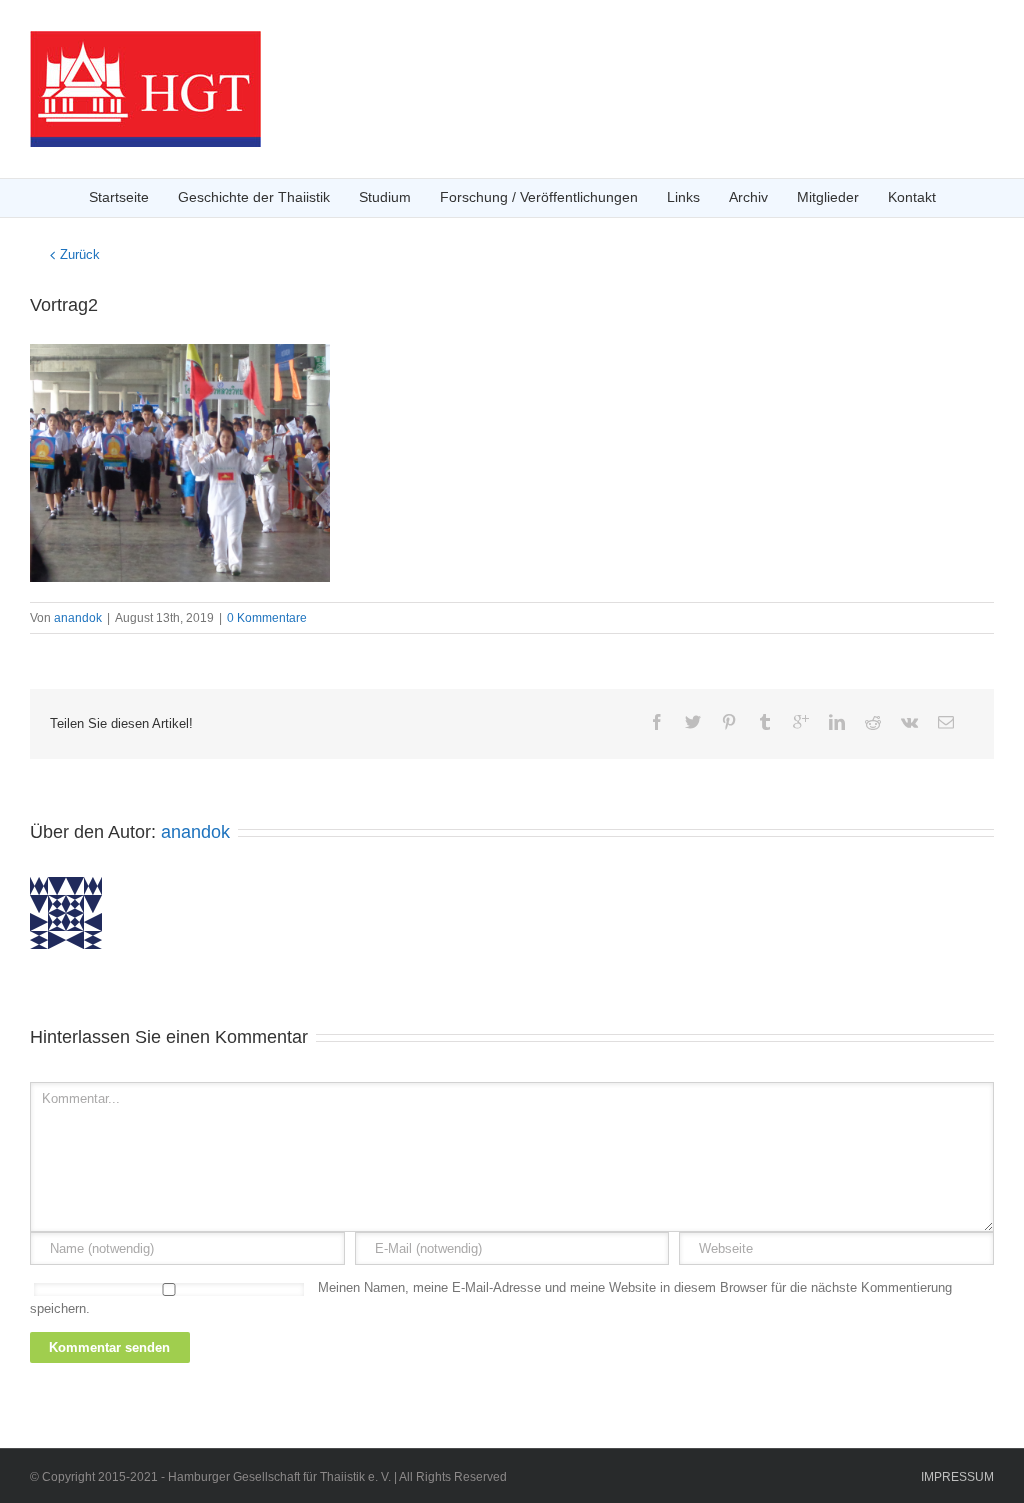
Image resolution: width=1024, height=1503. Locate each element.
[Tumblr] (765, 722)
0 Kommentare (267, 618)
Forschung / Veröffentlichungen (539, 197)
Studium (385, 197)
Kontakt (912, 197)
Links (683, 197)
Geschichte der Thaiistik (254, 197)
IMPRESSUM (957, 1477)
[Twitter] (693, 722)
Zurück (80, 254)
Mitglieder (828, 197)
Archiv (748, 197)
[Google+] (801, 722)
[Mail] (946, 722)
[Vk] (909, 722)
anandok (78, 618)
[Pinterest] (729, 722)
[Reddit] (873, 722)
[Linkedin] (837, 722)
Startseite (119, 197)
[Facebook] (657, 722)
